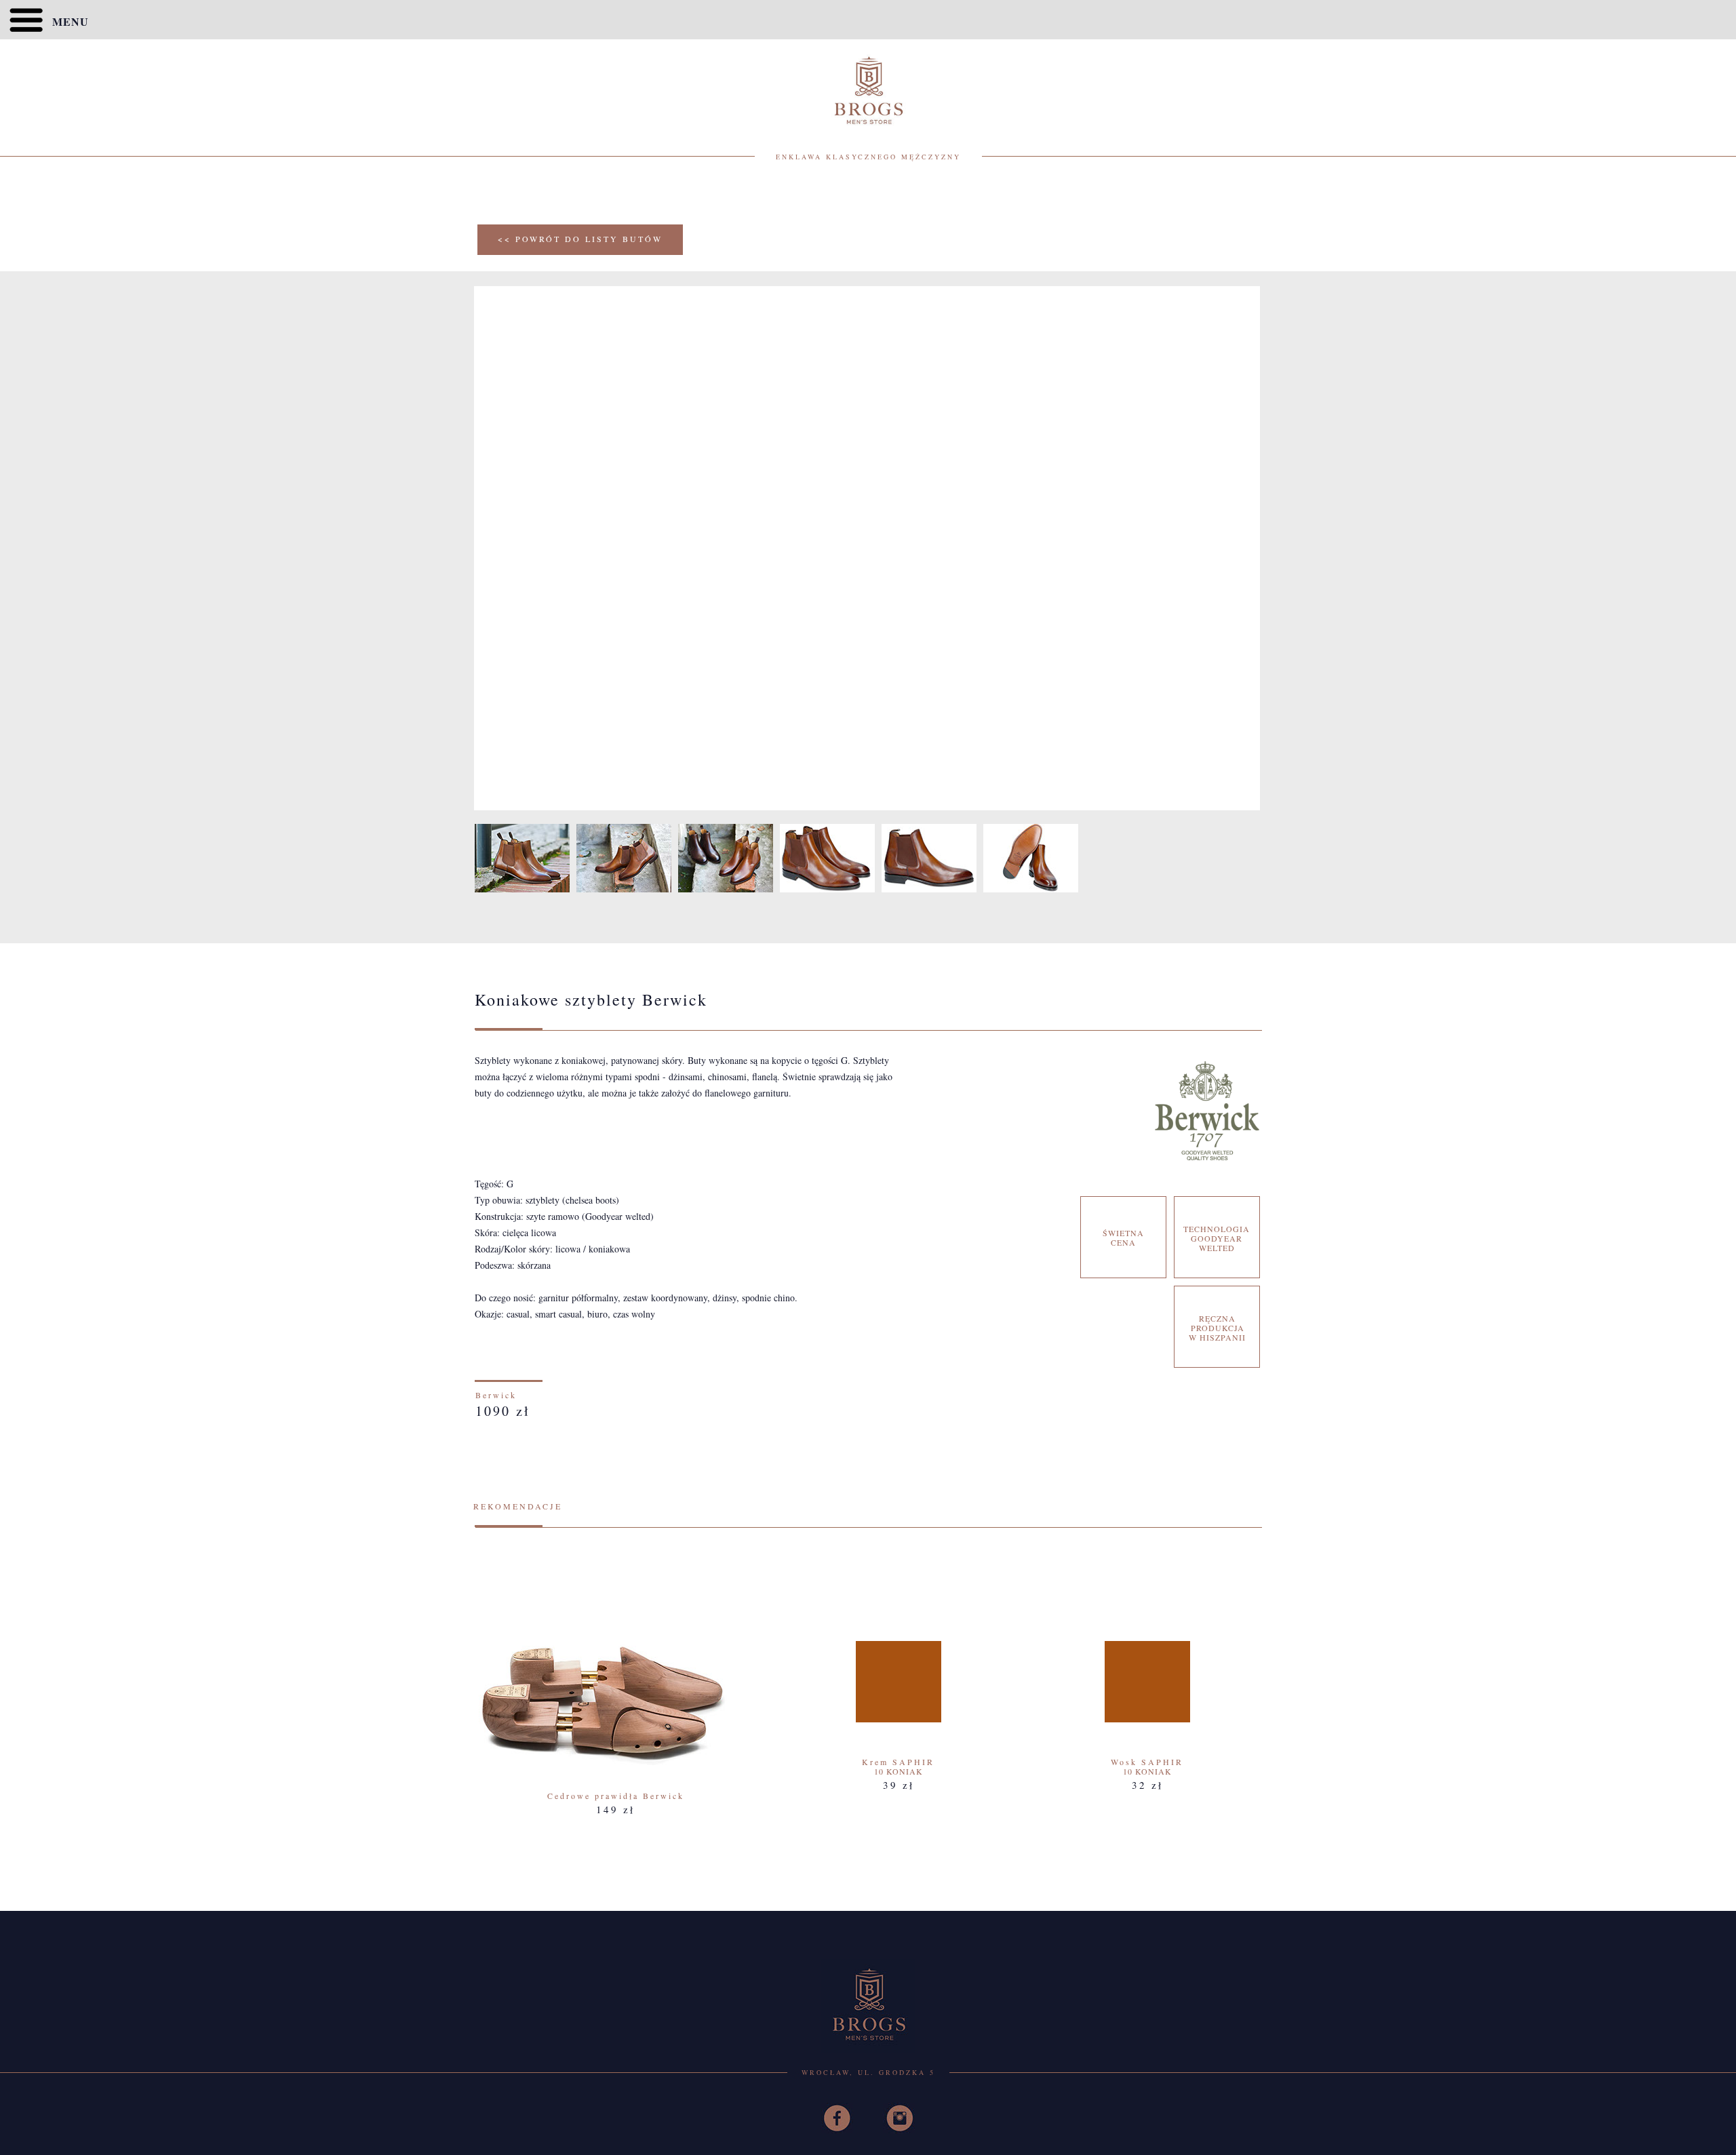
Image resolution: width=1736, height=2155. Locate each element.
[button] (868, 20)
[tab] (522, 858)
